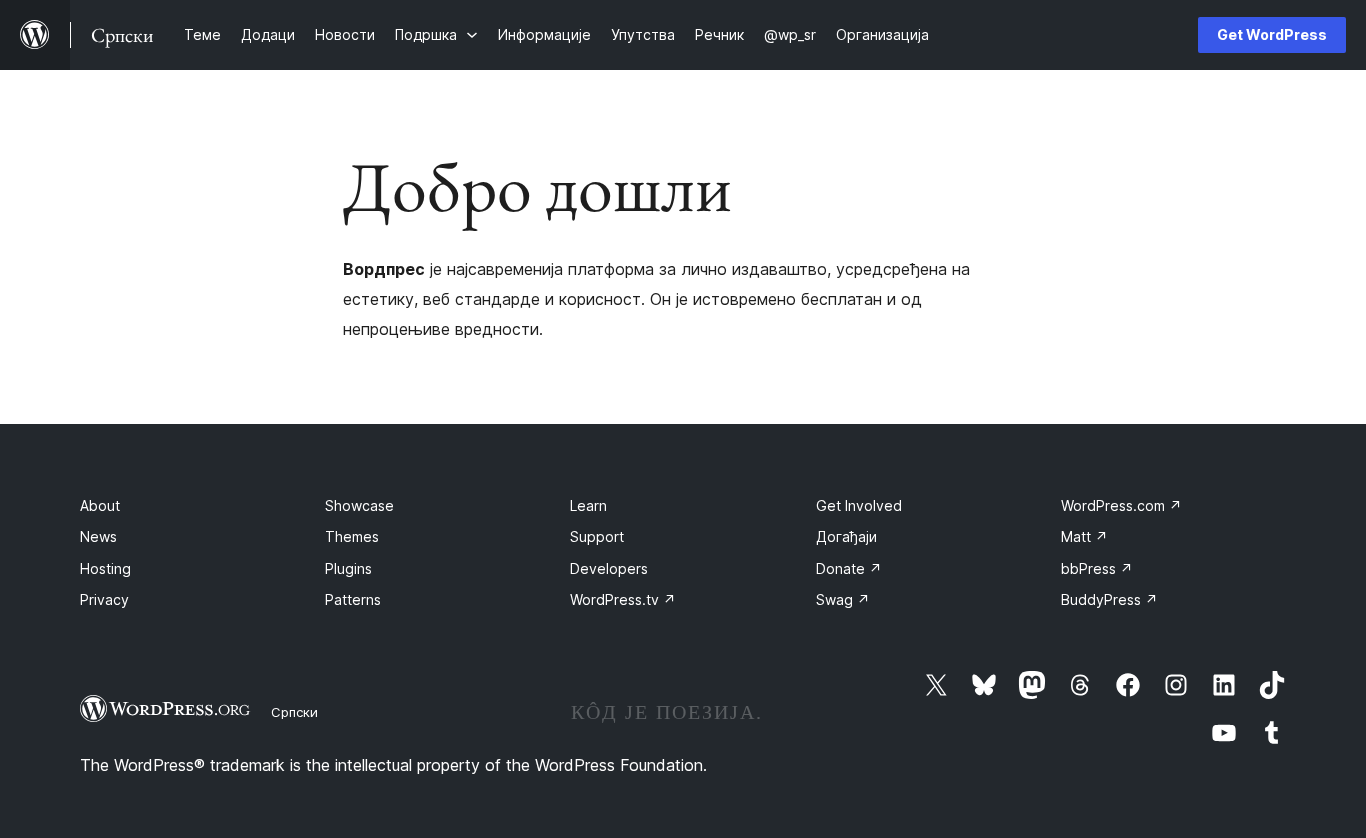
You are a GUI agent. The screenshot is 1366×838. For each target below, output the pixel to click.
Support (597, 536)
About (100, 505)
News (98, 536)
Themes (352, 536)
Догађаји (846, 536)
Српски (294, 712)
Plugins (348, 568)
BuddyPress (1109, 599)
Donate (849, 568)
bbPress (1097, 568)
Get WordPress (1272, 34)
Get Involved (859, 505)
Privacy (104, 599)
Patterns (353, 599)
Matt (1084, 536)
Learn (588, 505)
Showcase (359, 505)
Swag (843, 599)
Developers (609, 568)
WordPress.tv (623, 599)
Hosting (105, 568)
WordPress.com (1121, 505)
